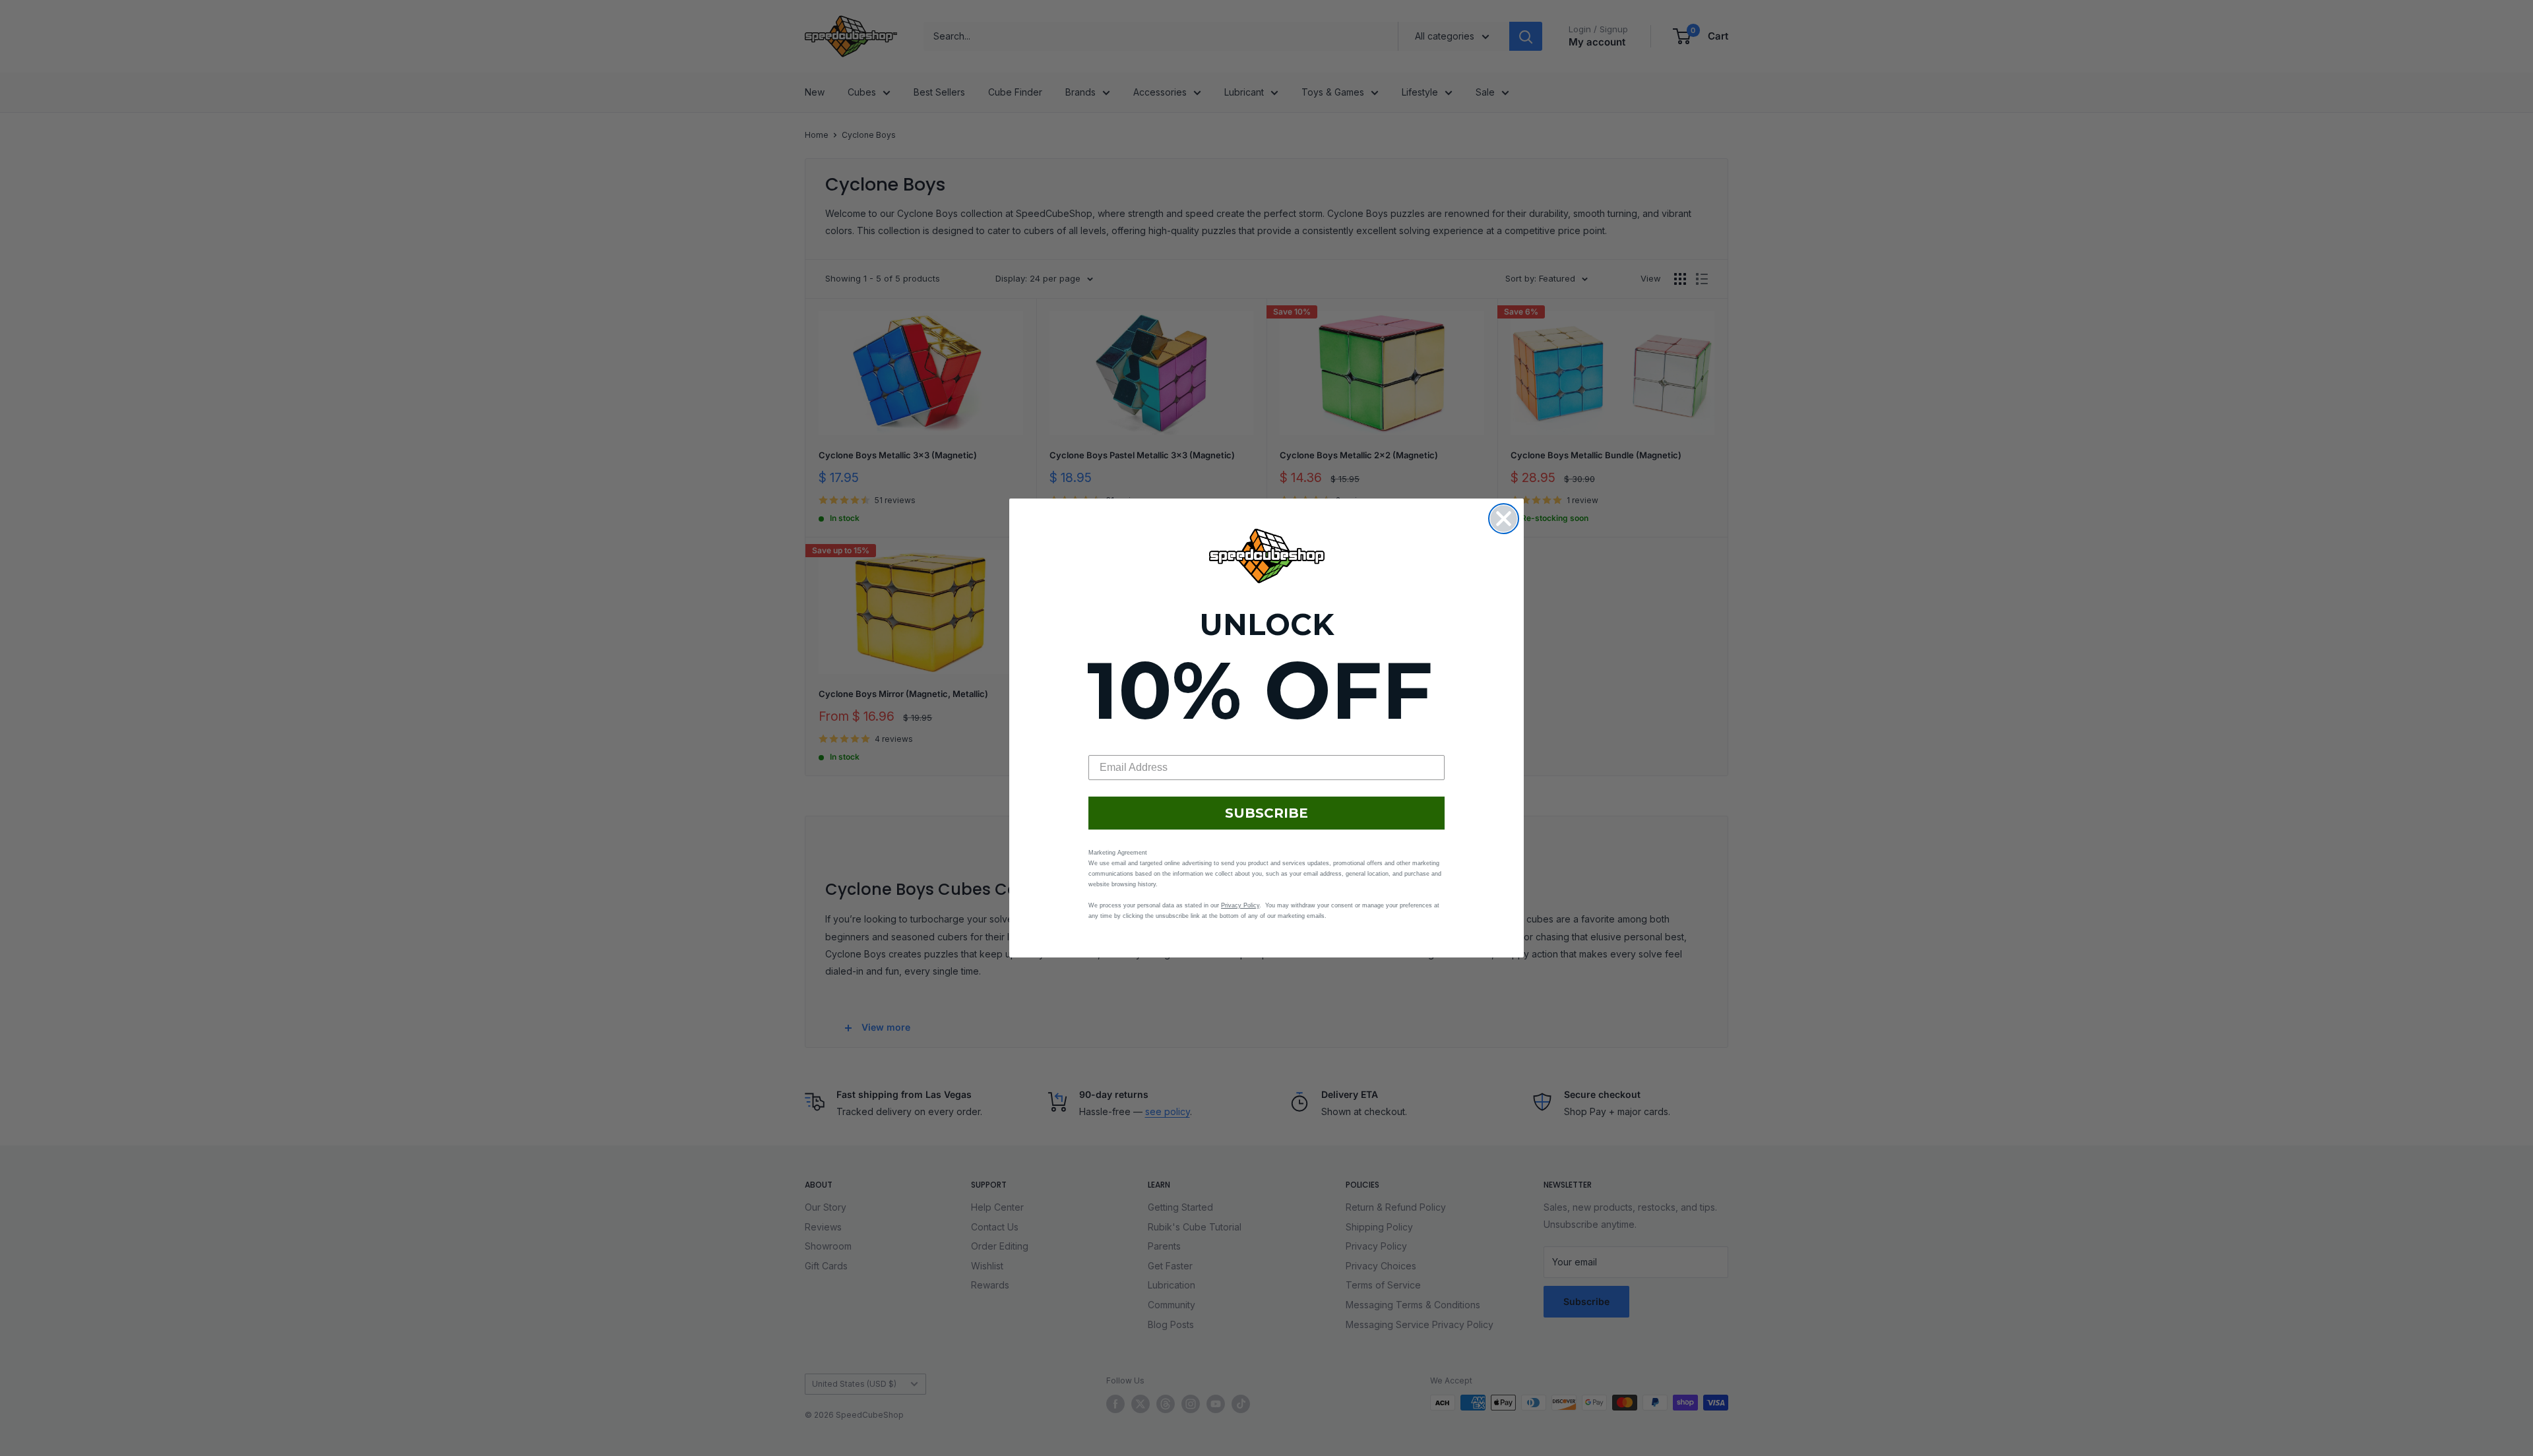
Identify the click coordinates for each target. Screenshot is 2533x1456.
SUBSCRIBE (1266, 813)
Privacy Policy (1240, 905)
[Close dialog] (1504, 519)
